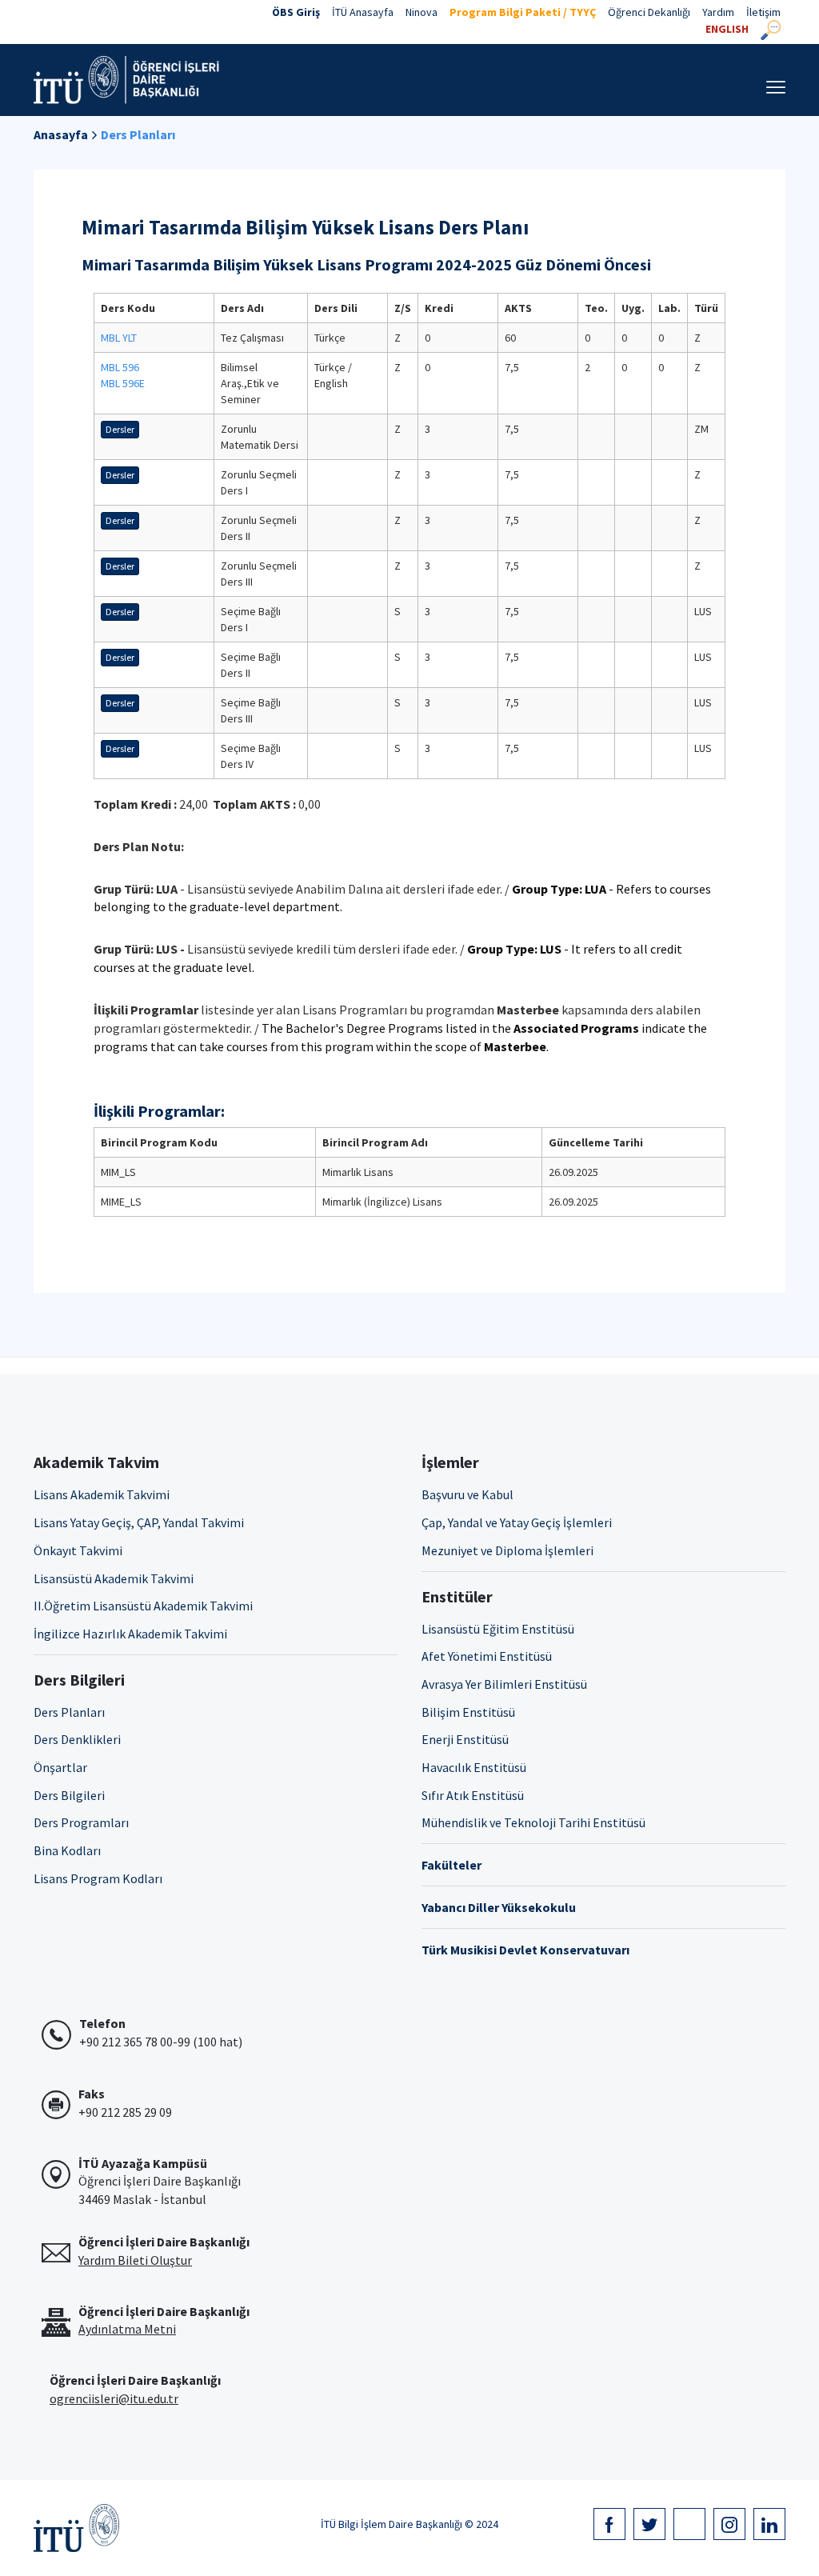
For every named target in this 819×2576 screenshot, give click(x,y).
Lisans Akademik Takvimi (102, 1494)
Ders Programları (81, 1822)
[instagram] (729, 2524)
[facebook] (609, 2524)
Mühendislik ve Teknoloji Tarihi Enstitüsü (533, 1822)
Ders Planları (138, 134)
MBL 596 (120, 367)
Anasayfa (61, 134)
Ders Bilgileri (69, 1795)
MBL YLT (119, 338)
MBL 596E (123, 383)
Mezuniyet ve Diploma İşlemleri (507, 1550)
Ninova (421, 12)
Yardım (718, 12)
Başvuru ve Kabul (467, 1494)
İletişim (763, 12)
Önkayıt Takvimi (78, 1550)
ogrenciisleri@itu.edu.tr (114, 2398)
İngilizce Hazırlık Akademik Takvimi (130, 1634)
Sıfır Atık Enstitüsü (473, 1795)
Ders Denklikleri (77, 1739)
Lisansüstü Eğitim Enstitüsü (498, 1629)
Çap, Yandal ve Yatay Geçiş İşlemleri (517, 1522)
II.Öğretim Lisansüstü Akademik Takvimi (143, 1606)
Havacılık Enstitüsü (474, 1767)
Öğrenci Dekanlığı (649, 12)
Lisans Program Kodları (98, 1878)
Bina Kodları (67, 1850)
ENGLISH (727, 29)
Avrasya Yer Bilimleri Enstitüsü (504, 1684)
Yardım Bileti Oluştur (135, 2260)
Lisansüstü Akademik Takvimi (114, 1578)
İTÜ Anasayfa (363, 12)
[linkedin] (769, 2524)
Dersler (120, 429)
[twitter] (649, 2524)
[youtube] (689, 2524)
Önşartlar (60, 1767)
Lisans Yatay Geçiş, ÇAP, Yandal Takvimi (139, 1522)
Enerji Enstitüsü (465, 1739)
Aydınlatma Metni (127, 2329)
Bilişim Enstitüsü (468, 1712)
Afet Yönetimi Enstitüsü (487, 1656)
